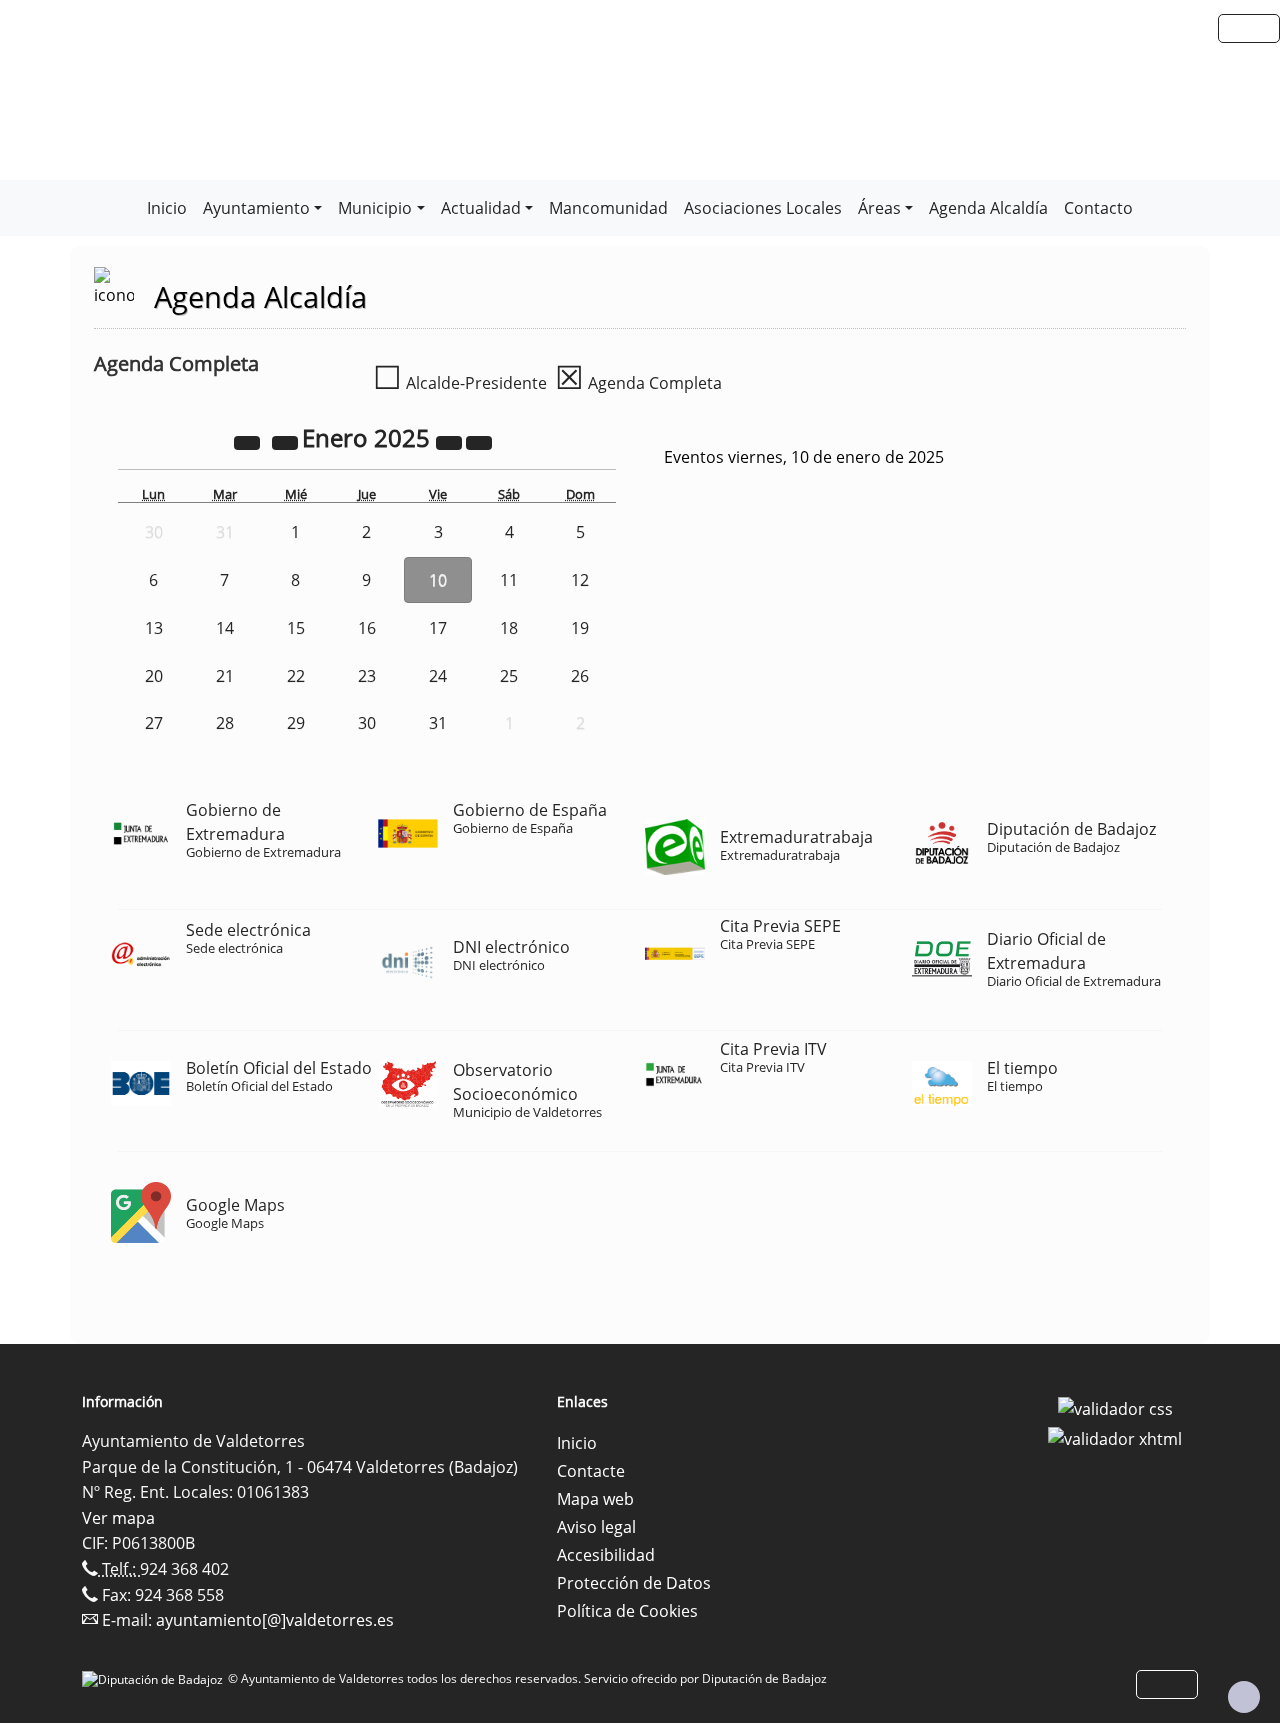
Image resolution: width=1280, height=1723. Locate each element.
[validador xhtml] (1115, 1437)
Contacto (1098, 208)
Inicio (167, 208)
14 (225, 628)
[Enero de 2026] (451, 441)
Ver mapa (118, 1518)
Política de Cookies (627, 1611)
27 (154, 723)
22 (296, 676)
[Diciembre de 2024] (287, 441)
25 (509, 676)
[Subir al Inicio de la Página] (1244, 1697)
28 (225, 723)
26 (580, 676)
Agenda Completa (638, 383)
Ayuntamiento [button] (256, 208)
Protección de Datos (634, 1583)
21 (225, 676)
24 (438, 676)
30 (367, 723)
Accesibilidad (606, 1555)
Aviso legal (596, 1527)
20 (154, 676)
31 (438, 723)
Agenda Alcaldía (988, 208)
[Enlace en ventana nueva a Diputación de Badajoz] (155, 1678)
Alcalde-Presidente (460, 383)
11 (509, 580)
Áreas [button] (879, 208)
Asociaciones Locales (763, 208)
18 (509, 628)
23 (367, 676)
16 (367, 628)
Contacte (591, 1471)
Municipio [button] (375, 208)
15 (296, 628)
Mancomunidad (608, 208)
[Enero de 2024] (249, 441)
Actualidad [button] (481, 208)
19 (580, 628)
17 (438, 628)
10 (438, 580)
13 (154, 628)
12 (580, 580)
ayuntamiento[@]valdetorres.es (275, 1620)
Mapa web (595, 1499)
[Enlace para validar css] (1115, 1408)
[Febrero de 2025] (479, 441)
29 (296, 723)
